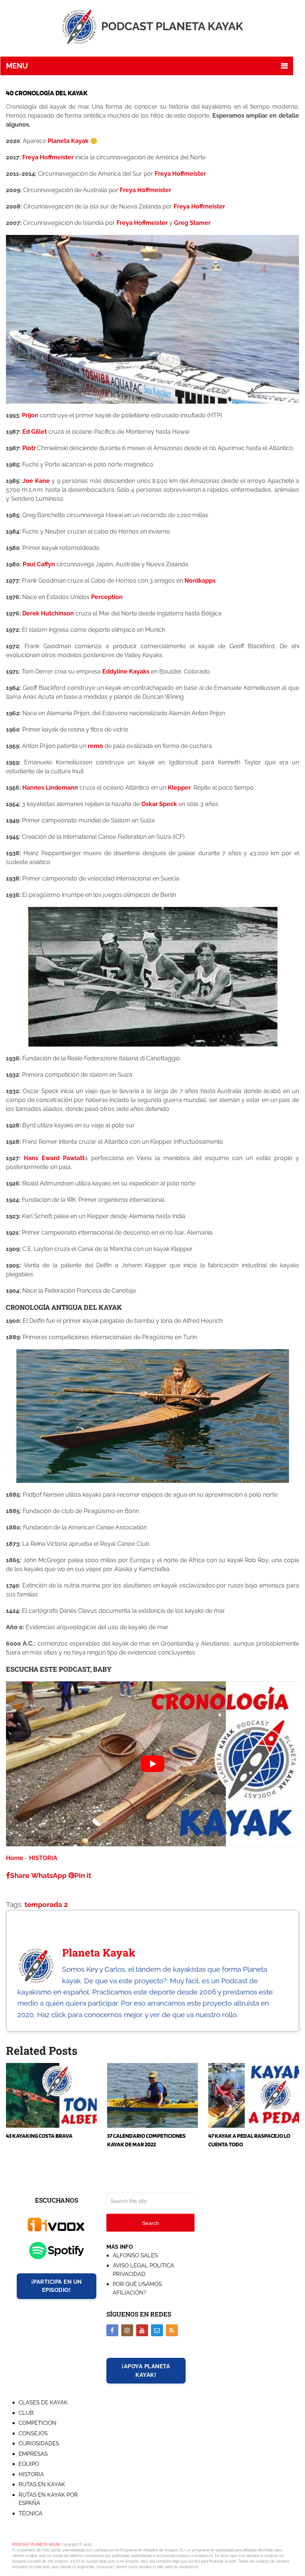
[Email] (157, 2330)
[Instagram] (127, 2330)
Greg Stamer (192, 223)
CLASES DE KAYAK (43, 2403)
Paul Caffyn (39, 564)
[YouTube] (142, 2330)
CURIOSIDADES (39, 2443)
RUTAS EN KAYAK (42, 2484)
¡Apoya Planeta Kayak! (146, 2371)
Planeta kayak (99, 1953)
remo (95, 746)
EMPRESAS (33, 2454)
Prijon (30, 415)
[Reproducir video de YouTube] (152, 1764)
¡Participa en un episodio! (57, 2286)
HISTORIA (43, 1858)
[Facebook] (112, 2330)
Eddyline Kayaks (126, 671)
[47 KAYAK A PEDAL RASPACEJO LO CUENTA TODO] (254, 2095)
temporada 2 (46, 1904)
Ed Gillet (35, 432)
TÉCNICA (30, 2513)
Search (150, 2223)
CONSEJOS (33, 2433)
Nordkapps (200, 581)
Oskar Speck (159, 804)
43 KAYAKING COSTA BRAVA (39, 2136)
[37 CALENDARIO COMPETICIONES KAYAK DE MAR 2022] (152, 2095)
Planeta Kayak (68, 141)
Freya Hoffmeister (48, 157)
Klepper (179, 788)
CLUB (26, 2413)
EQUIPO (29, 2464)
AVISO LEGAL (130, 2265)
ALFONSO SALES (135, 2255)
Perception (107, 597)
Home (15, 1858)
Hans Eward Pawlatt (54, 1158)
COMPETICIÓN (38, 2423)
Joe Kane (36, 481)
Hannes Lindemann (50, 788)
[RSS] (172, 2330)
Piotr (30, 448)
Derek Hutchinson (48, 613)
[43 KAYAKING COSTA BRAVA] (51, 2095)
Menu (17, 66)
